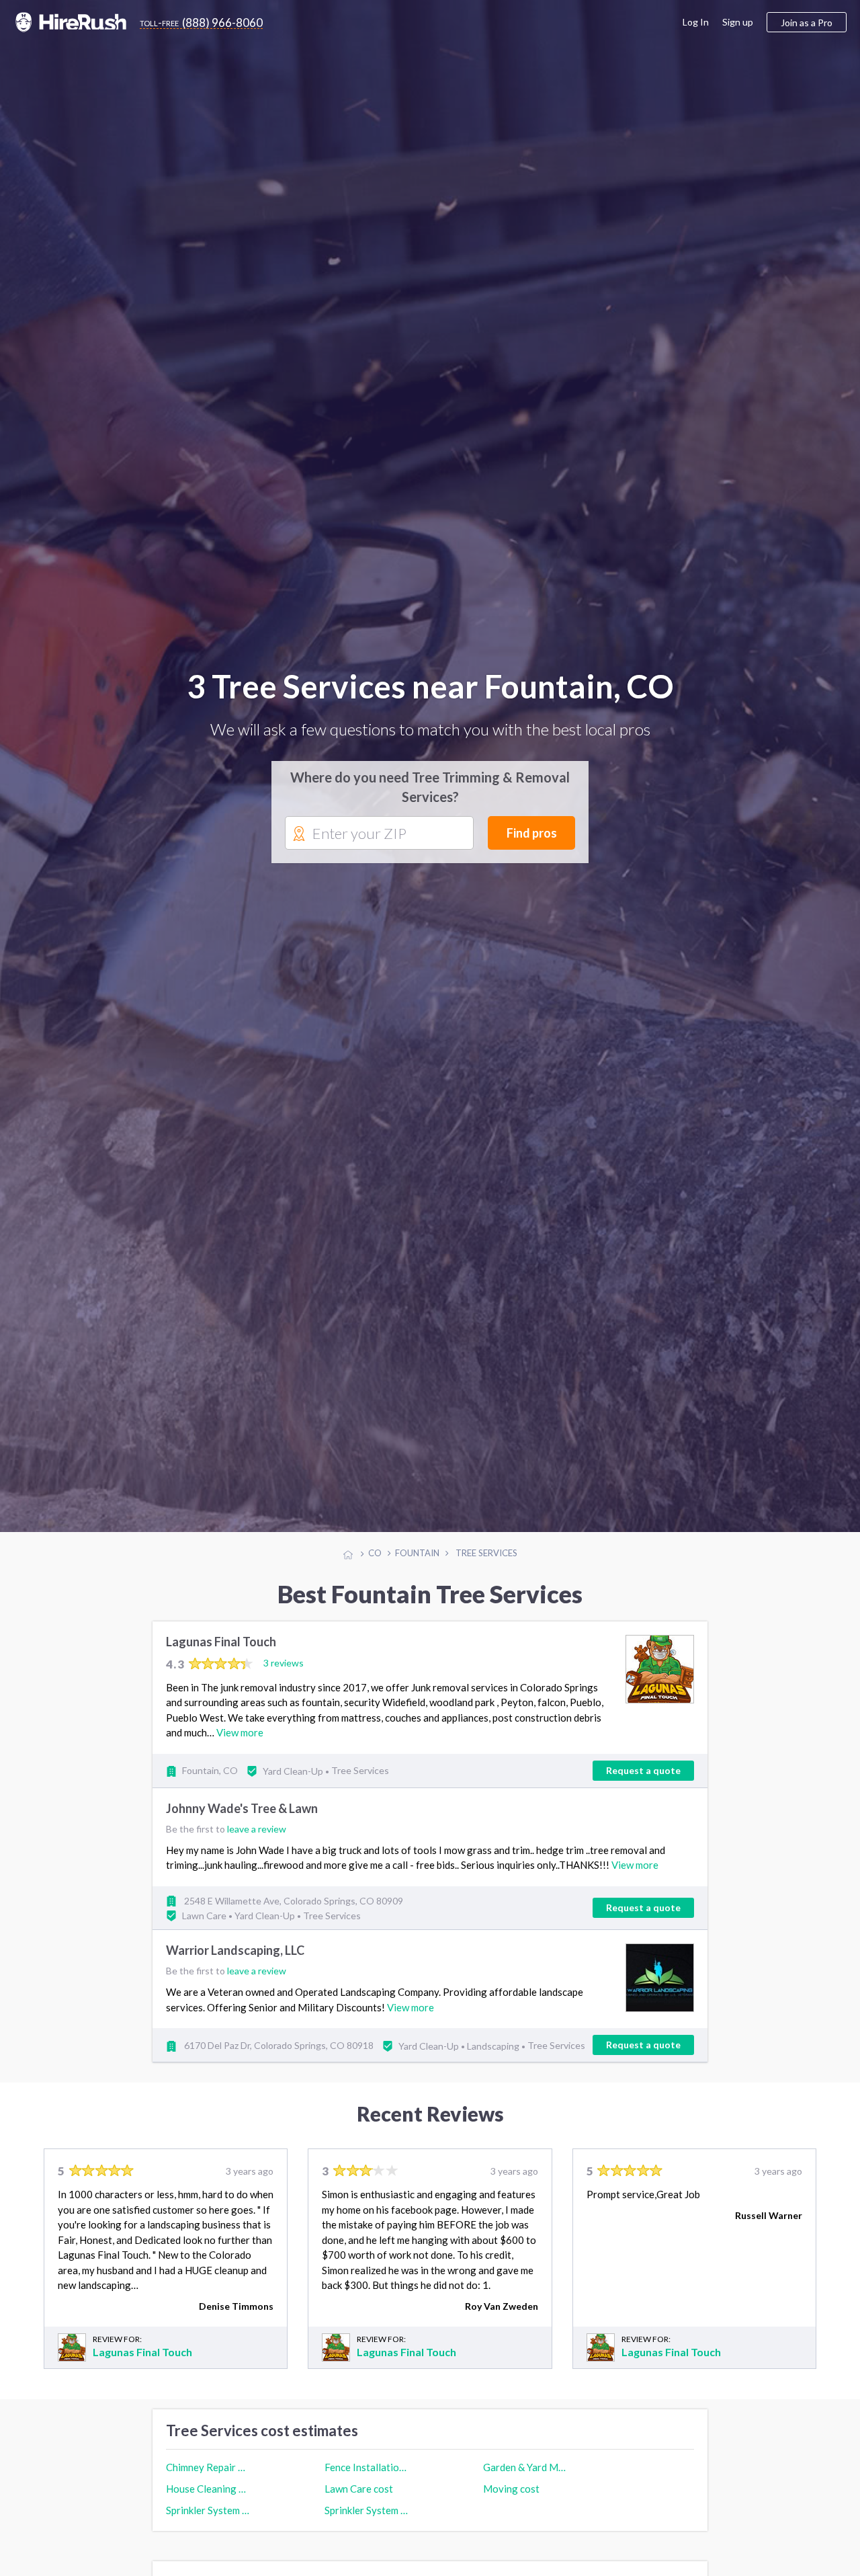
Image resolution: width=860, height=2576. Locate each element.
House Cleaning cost (208, 2502)
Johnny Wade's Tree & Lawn (242, 1822)
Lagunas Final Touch (221, 1655)
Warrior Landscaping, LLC (235, 1964)
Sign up (738, 22)
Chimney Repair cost (208, 2481)
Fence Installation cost (366, 2481)
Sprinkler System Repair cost (366, 2524)
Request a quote (643, 1784)
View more (240, 1746)
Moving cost (511, 2502)
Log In (696, 22)
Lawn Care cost (359, 2502)
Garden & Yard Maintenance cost (525, 2481)
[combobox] (379, 840)
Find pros (532, 840)
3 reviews (284, 1676)
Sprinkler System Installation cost (208, 2524)
